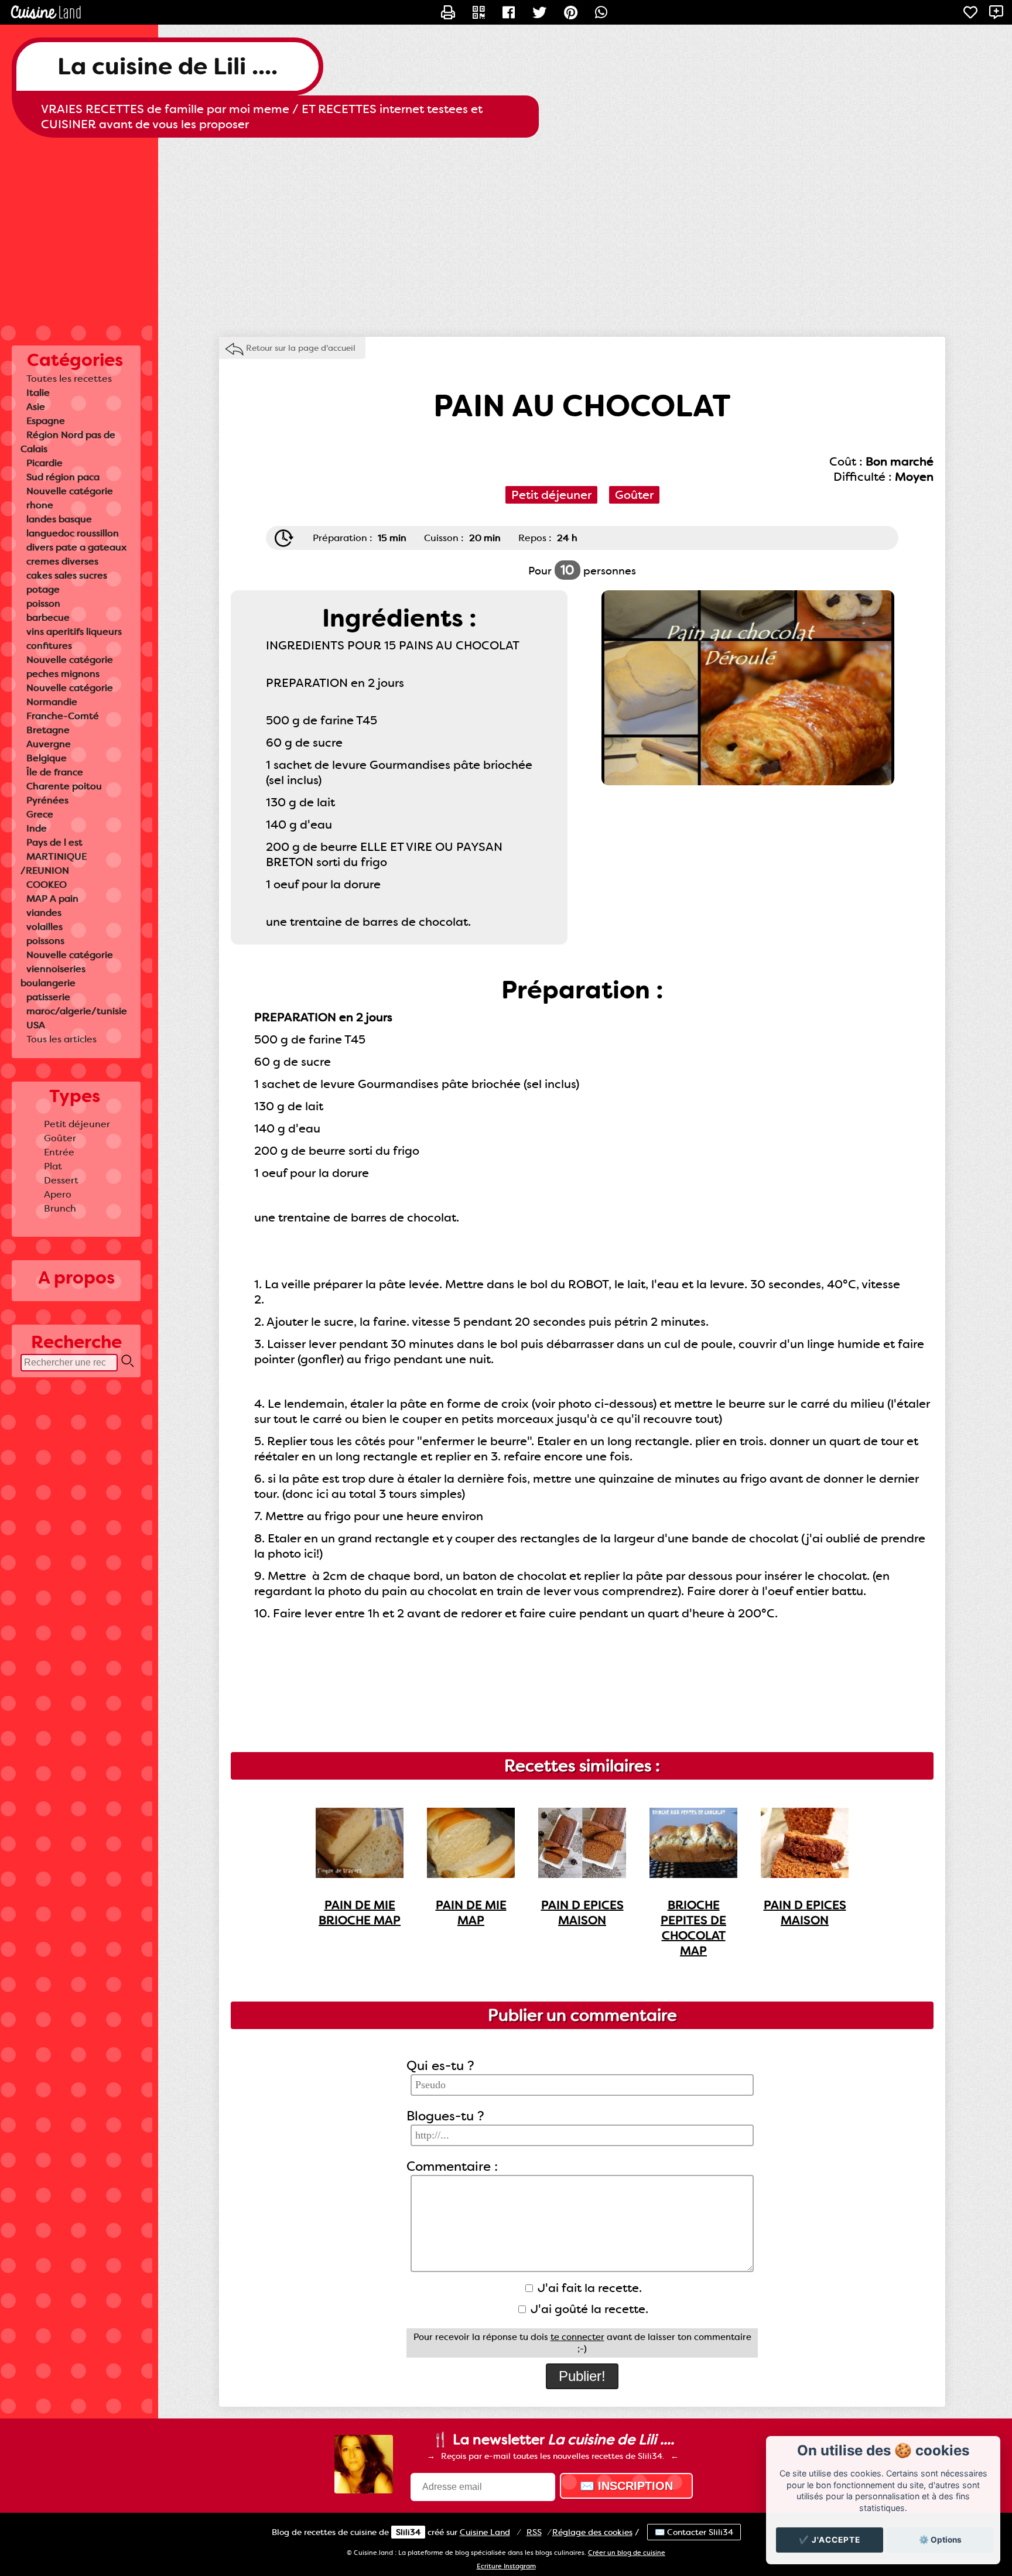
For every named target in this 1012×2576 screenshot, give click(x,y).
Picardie (45, 463)
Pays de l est (54, 842)
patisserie (48, 997)
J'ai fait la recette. (588, 2288)
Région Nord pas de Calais (68, 442)
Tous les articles (61, 1039)
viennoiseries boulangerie (53, 976)
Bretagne (48, 730)
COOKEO (47, 885)
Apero (58, 1194)
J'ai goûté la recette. (588, 2309)
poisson (43, 603)
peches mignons (63, 674)
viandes (44, 913)
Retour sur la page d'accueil (301, 348)
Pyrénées (47, 800)
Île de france (55, 772)
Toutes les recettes (69, 379)
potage (43, 589)
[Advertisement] (506, 231)
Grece (40, 814)
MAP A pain (52, 899)
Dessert (61, 1180)
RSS (534, 2532)
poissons (45, 941)
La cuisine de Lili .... (167, 66)
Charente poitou (64, 786)
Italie (38, 393)
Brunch (60, 1208)
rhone (40, 505)
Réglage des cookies (592, 2532)
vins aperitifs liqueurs (74, 632)
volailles (45, 927)
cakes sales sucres (67, 575)
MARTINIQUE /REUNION (54, 863)
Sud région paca (63, 477)
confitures (49, 646)
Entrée (59, 1152)
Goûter (60, 1138)
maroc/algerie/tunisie (77, 1011)
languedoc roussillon (73, 533)
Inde (37, 828)
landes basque (59, 519)
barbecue (48, 618)
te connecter (577, 2337)
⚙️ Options (940, 2540)
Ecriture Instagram (506, 2566)
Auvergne (49, 744)
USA (36, 1025)
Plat (53, 1166)
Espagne (46, 421)
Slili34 (408, 2532)
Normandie (52, 702)
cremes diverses (62, 561)
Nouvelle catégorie (70, 491)
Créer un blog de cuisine (627, 2553)
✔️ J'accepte (830, 2540)
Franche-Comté (63, 716)
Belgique (47, 758)
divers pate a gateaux (76, 547)
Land (485, 2532)
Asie (36, 407)
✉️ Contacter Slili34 (694, 2532)
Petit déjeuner (77, 1124)
